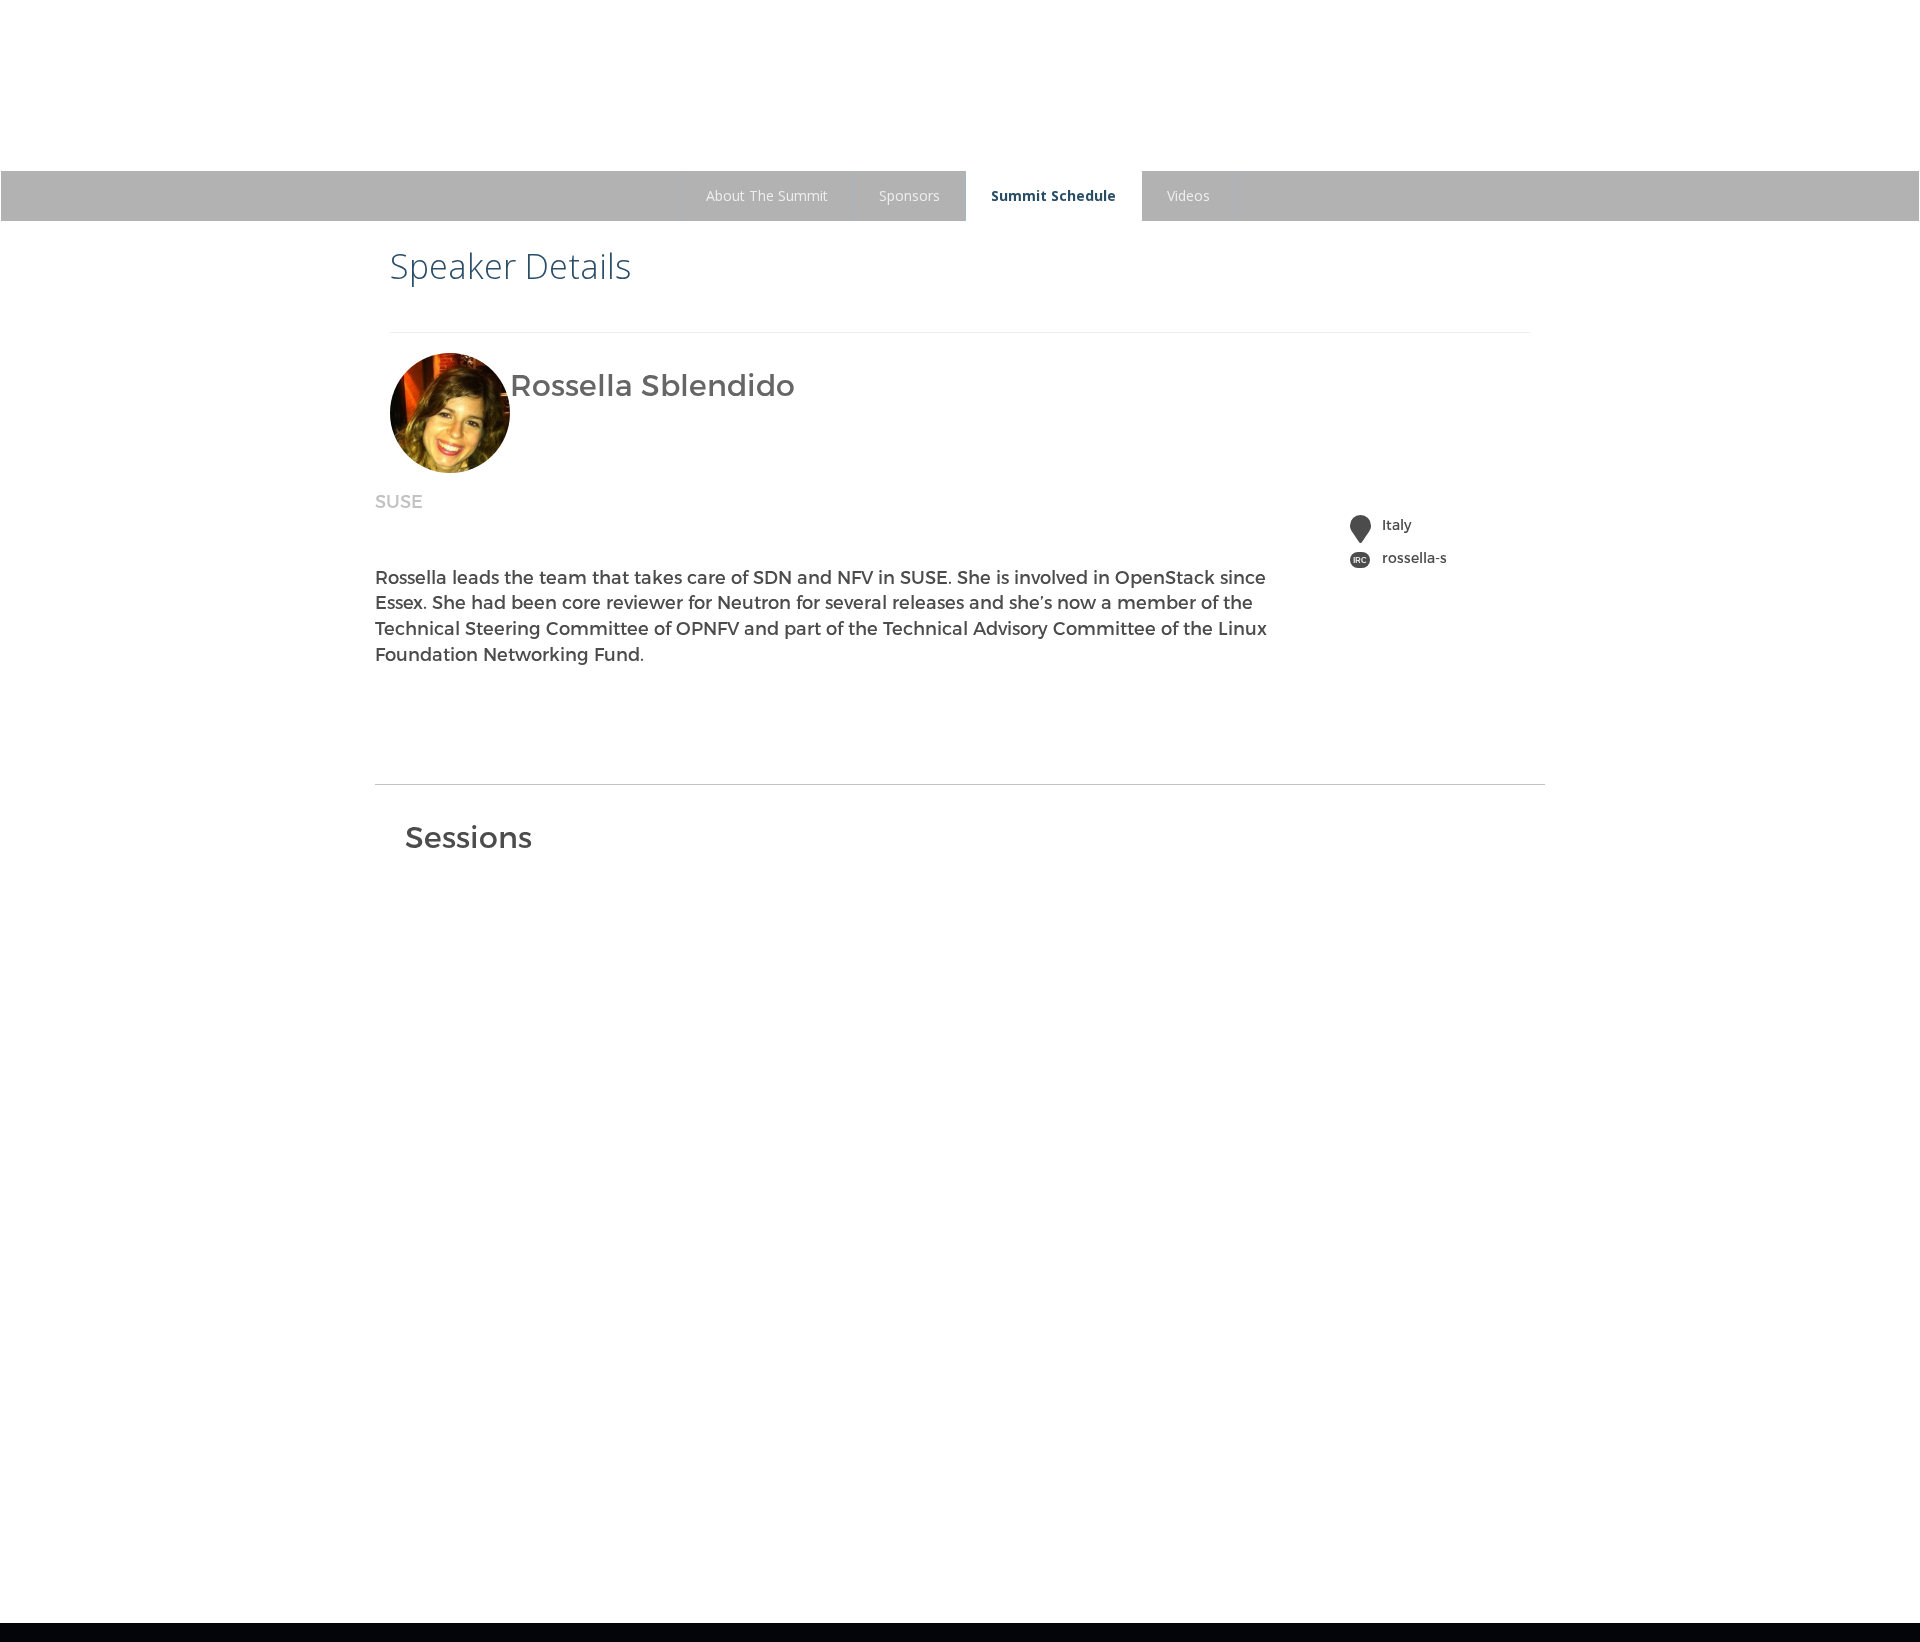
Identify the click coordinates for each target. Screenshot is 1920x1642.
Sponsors (909, 195)
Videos (1188, 195)
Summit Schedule (1053, 195)
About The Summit (767, 195)
